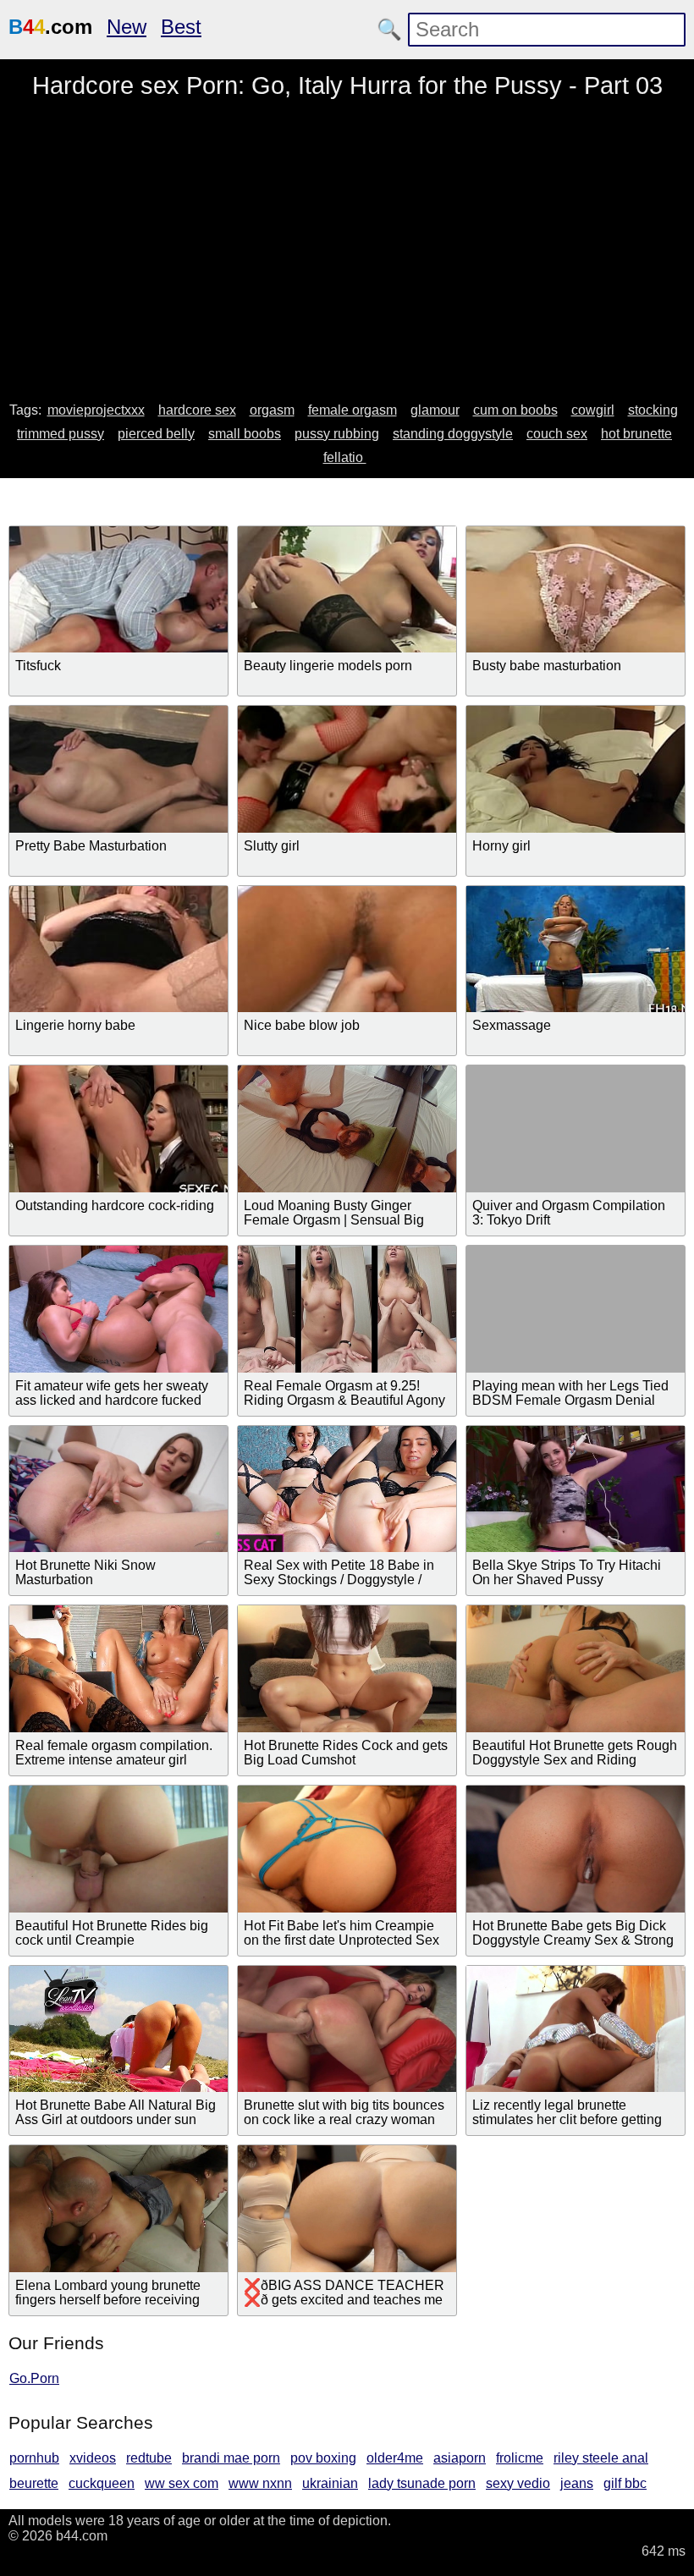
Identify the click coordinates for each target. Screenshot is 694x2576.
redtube (149, 2458)
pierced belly (156, 434)
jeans (577, 2483)
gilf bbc (625, 2483)
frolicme (520, 2458)
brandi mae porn (231, 2458)
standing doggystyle (453, 434)
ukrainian (330, 2483)
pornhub (34, 2458)
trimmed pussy (61, 434)
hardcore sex (197, 410)
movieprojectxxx (96, 410)
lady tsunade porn (422, 2483)
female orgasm (353, 410)
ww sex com (182, 2483)
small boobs (245, 434)
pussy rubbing (337, 434)
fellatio (345, 457)
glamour (435, 410)
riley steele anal (601, 2458)
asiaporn (460, 2458)
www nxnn (260, 2483)
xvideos (93, 2458)
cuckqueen (102, 2483)
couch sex (557, 434)
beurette (34, 2483)
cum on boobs (515, 410)
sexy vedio (518, 2483)
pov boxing (323, 2458)
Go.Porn (34, 2378)
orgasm (272, 410)
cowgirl (593, 410)
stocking (653, 410)
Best (181, 27)
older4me (395, 2458)
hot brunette (636, 434)
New (127, 27)
